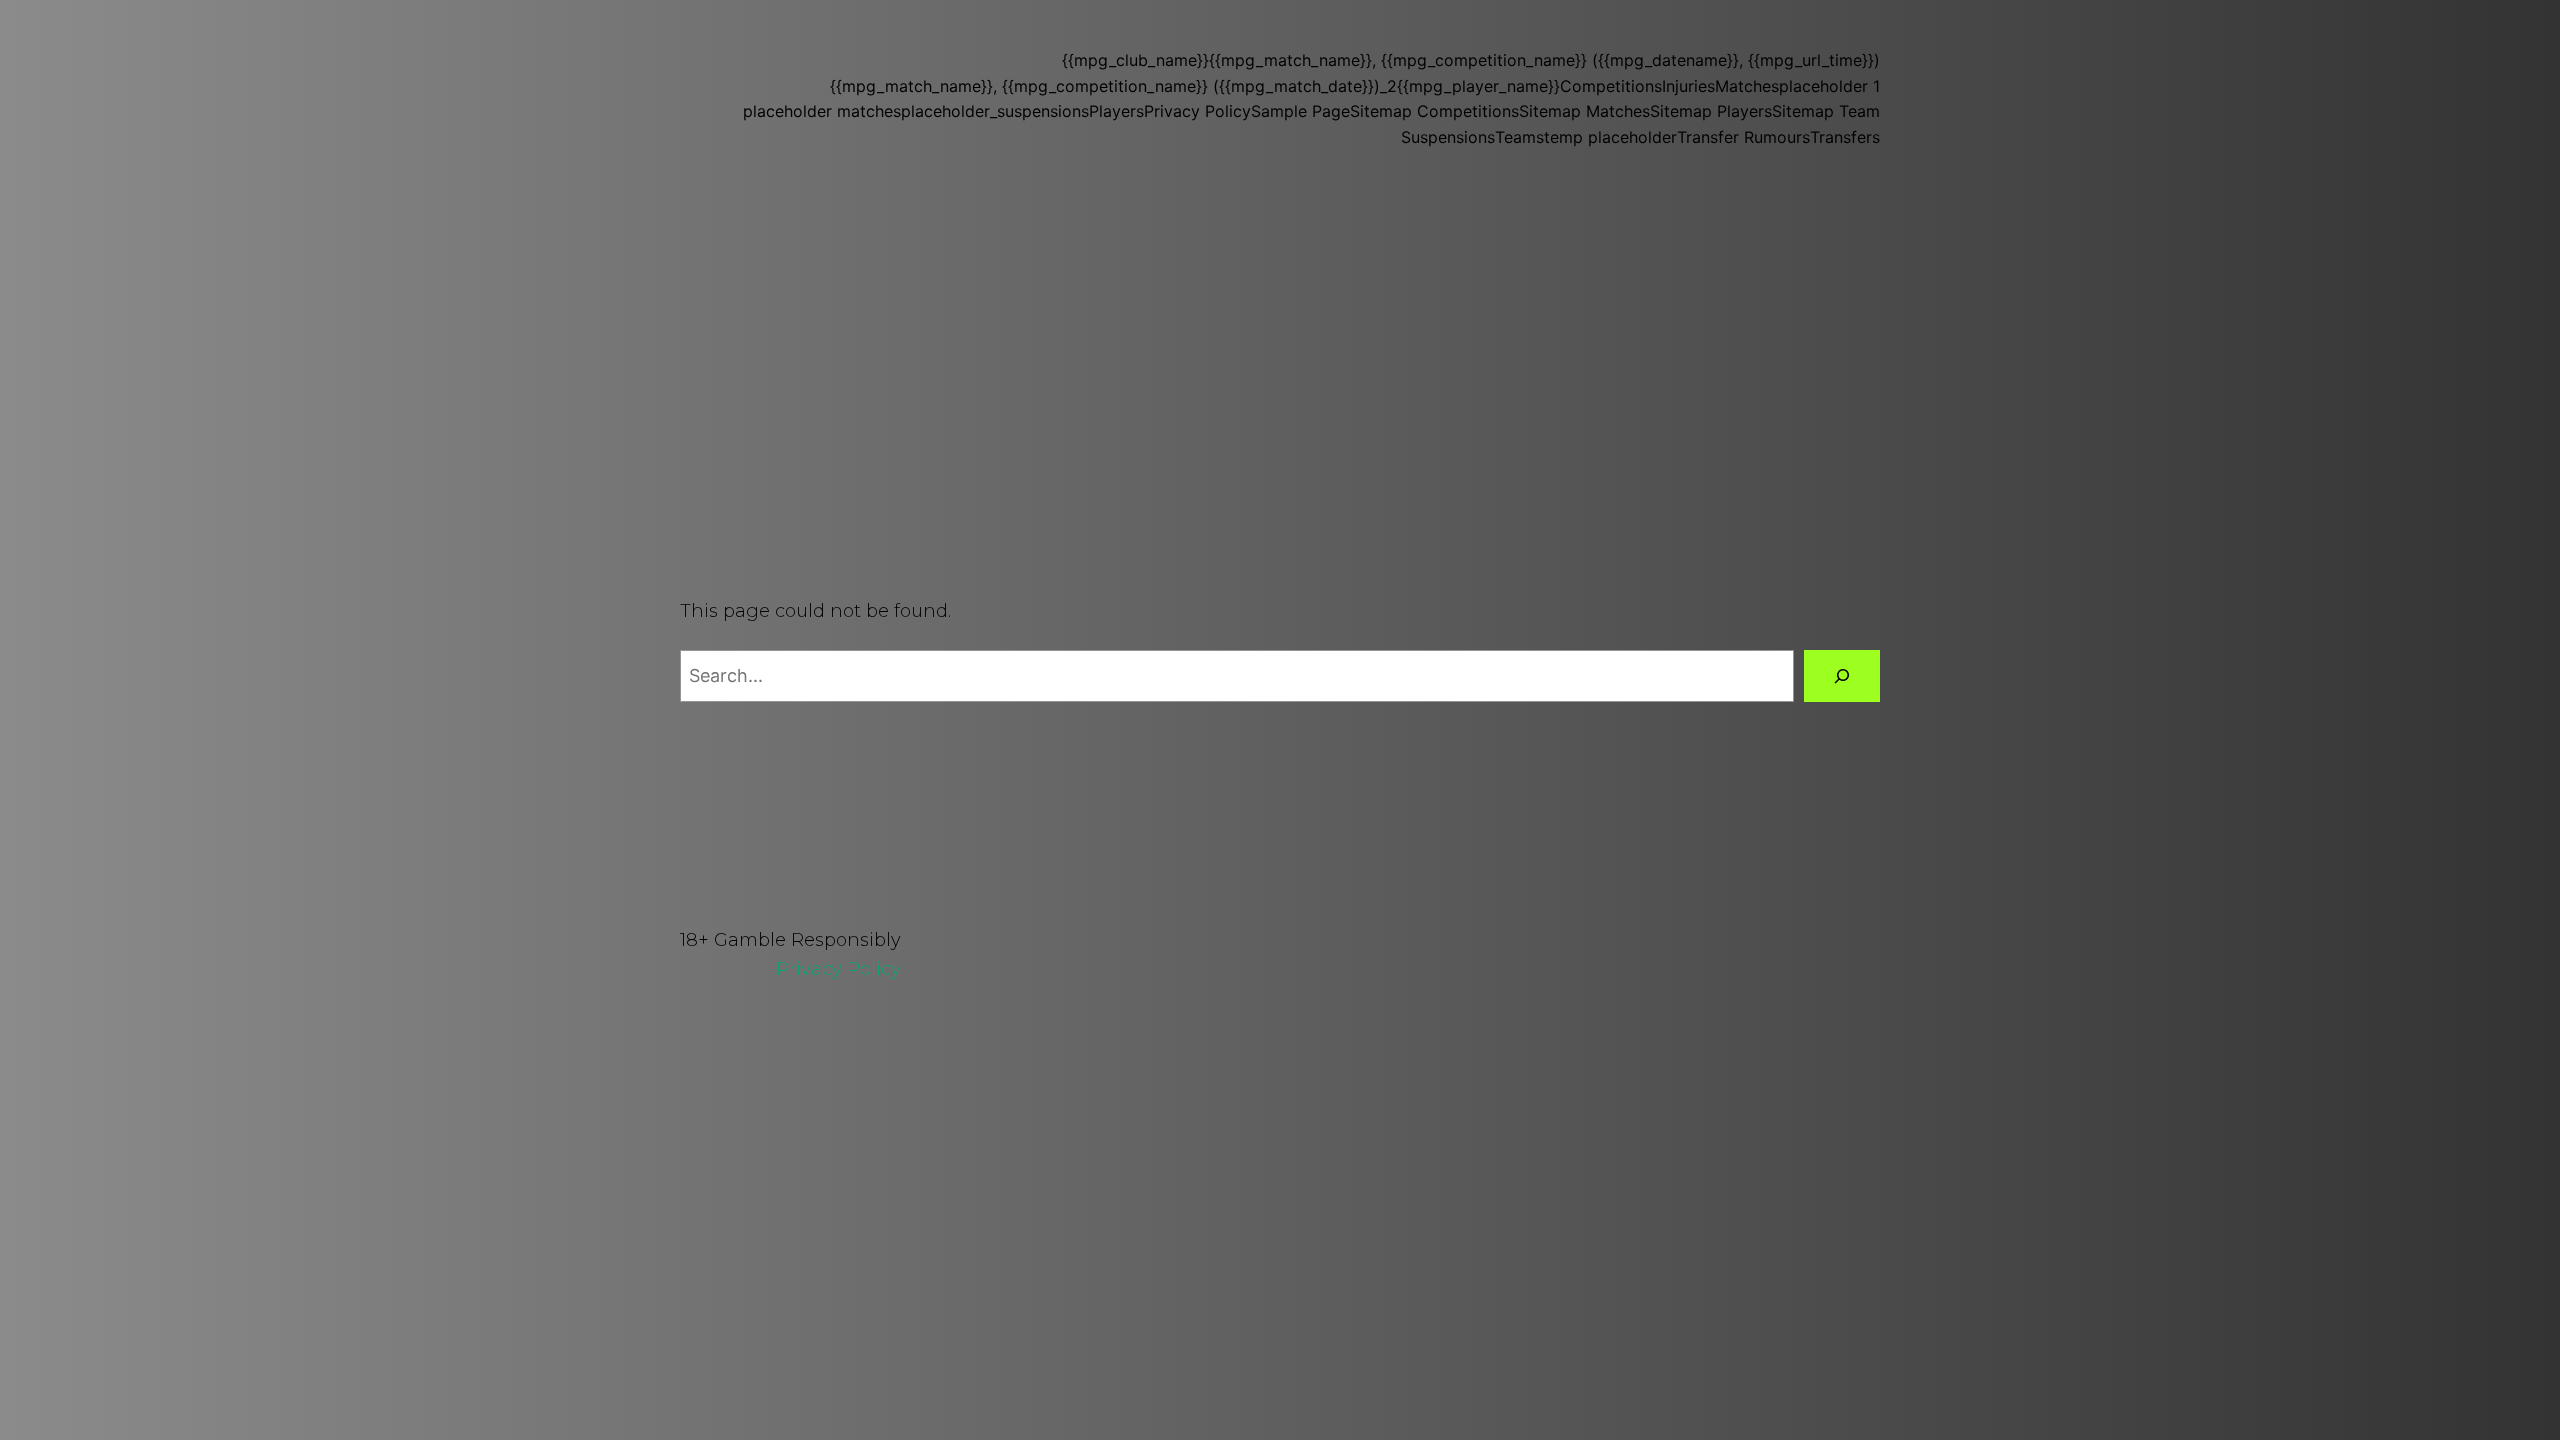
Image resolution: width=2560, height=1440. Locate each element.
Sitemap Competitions (1434, 111)
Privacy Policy (1197, 111)
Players (1116, 111)
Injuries (1688, 86)
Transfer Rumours (1743, 137)
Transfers (1845, 137)
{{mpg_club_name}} (1135, 60)
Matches (1747, 86)
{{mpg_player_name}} (1478, 86)
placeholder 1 (1829, 86)
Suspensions (1448, 137)
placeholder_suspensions (995, 111)
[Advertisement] (1280, 338)
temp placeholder (1610, 137)
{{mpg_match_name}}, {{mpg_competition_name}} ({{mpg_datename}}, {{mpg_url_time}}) (1544, 60)
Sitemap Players (1711, 111)
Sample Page (1300, 111)
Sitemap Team (1826, 111)
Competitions (1611, 86)
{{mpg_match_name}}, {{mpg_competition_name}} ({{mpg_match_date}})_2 (1113, 86)
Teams (1519, 137)
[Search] (1842, 676)
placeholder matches (822, 111)
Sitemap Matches (1584, 111)
